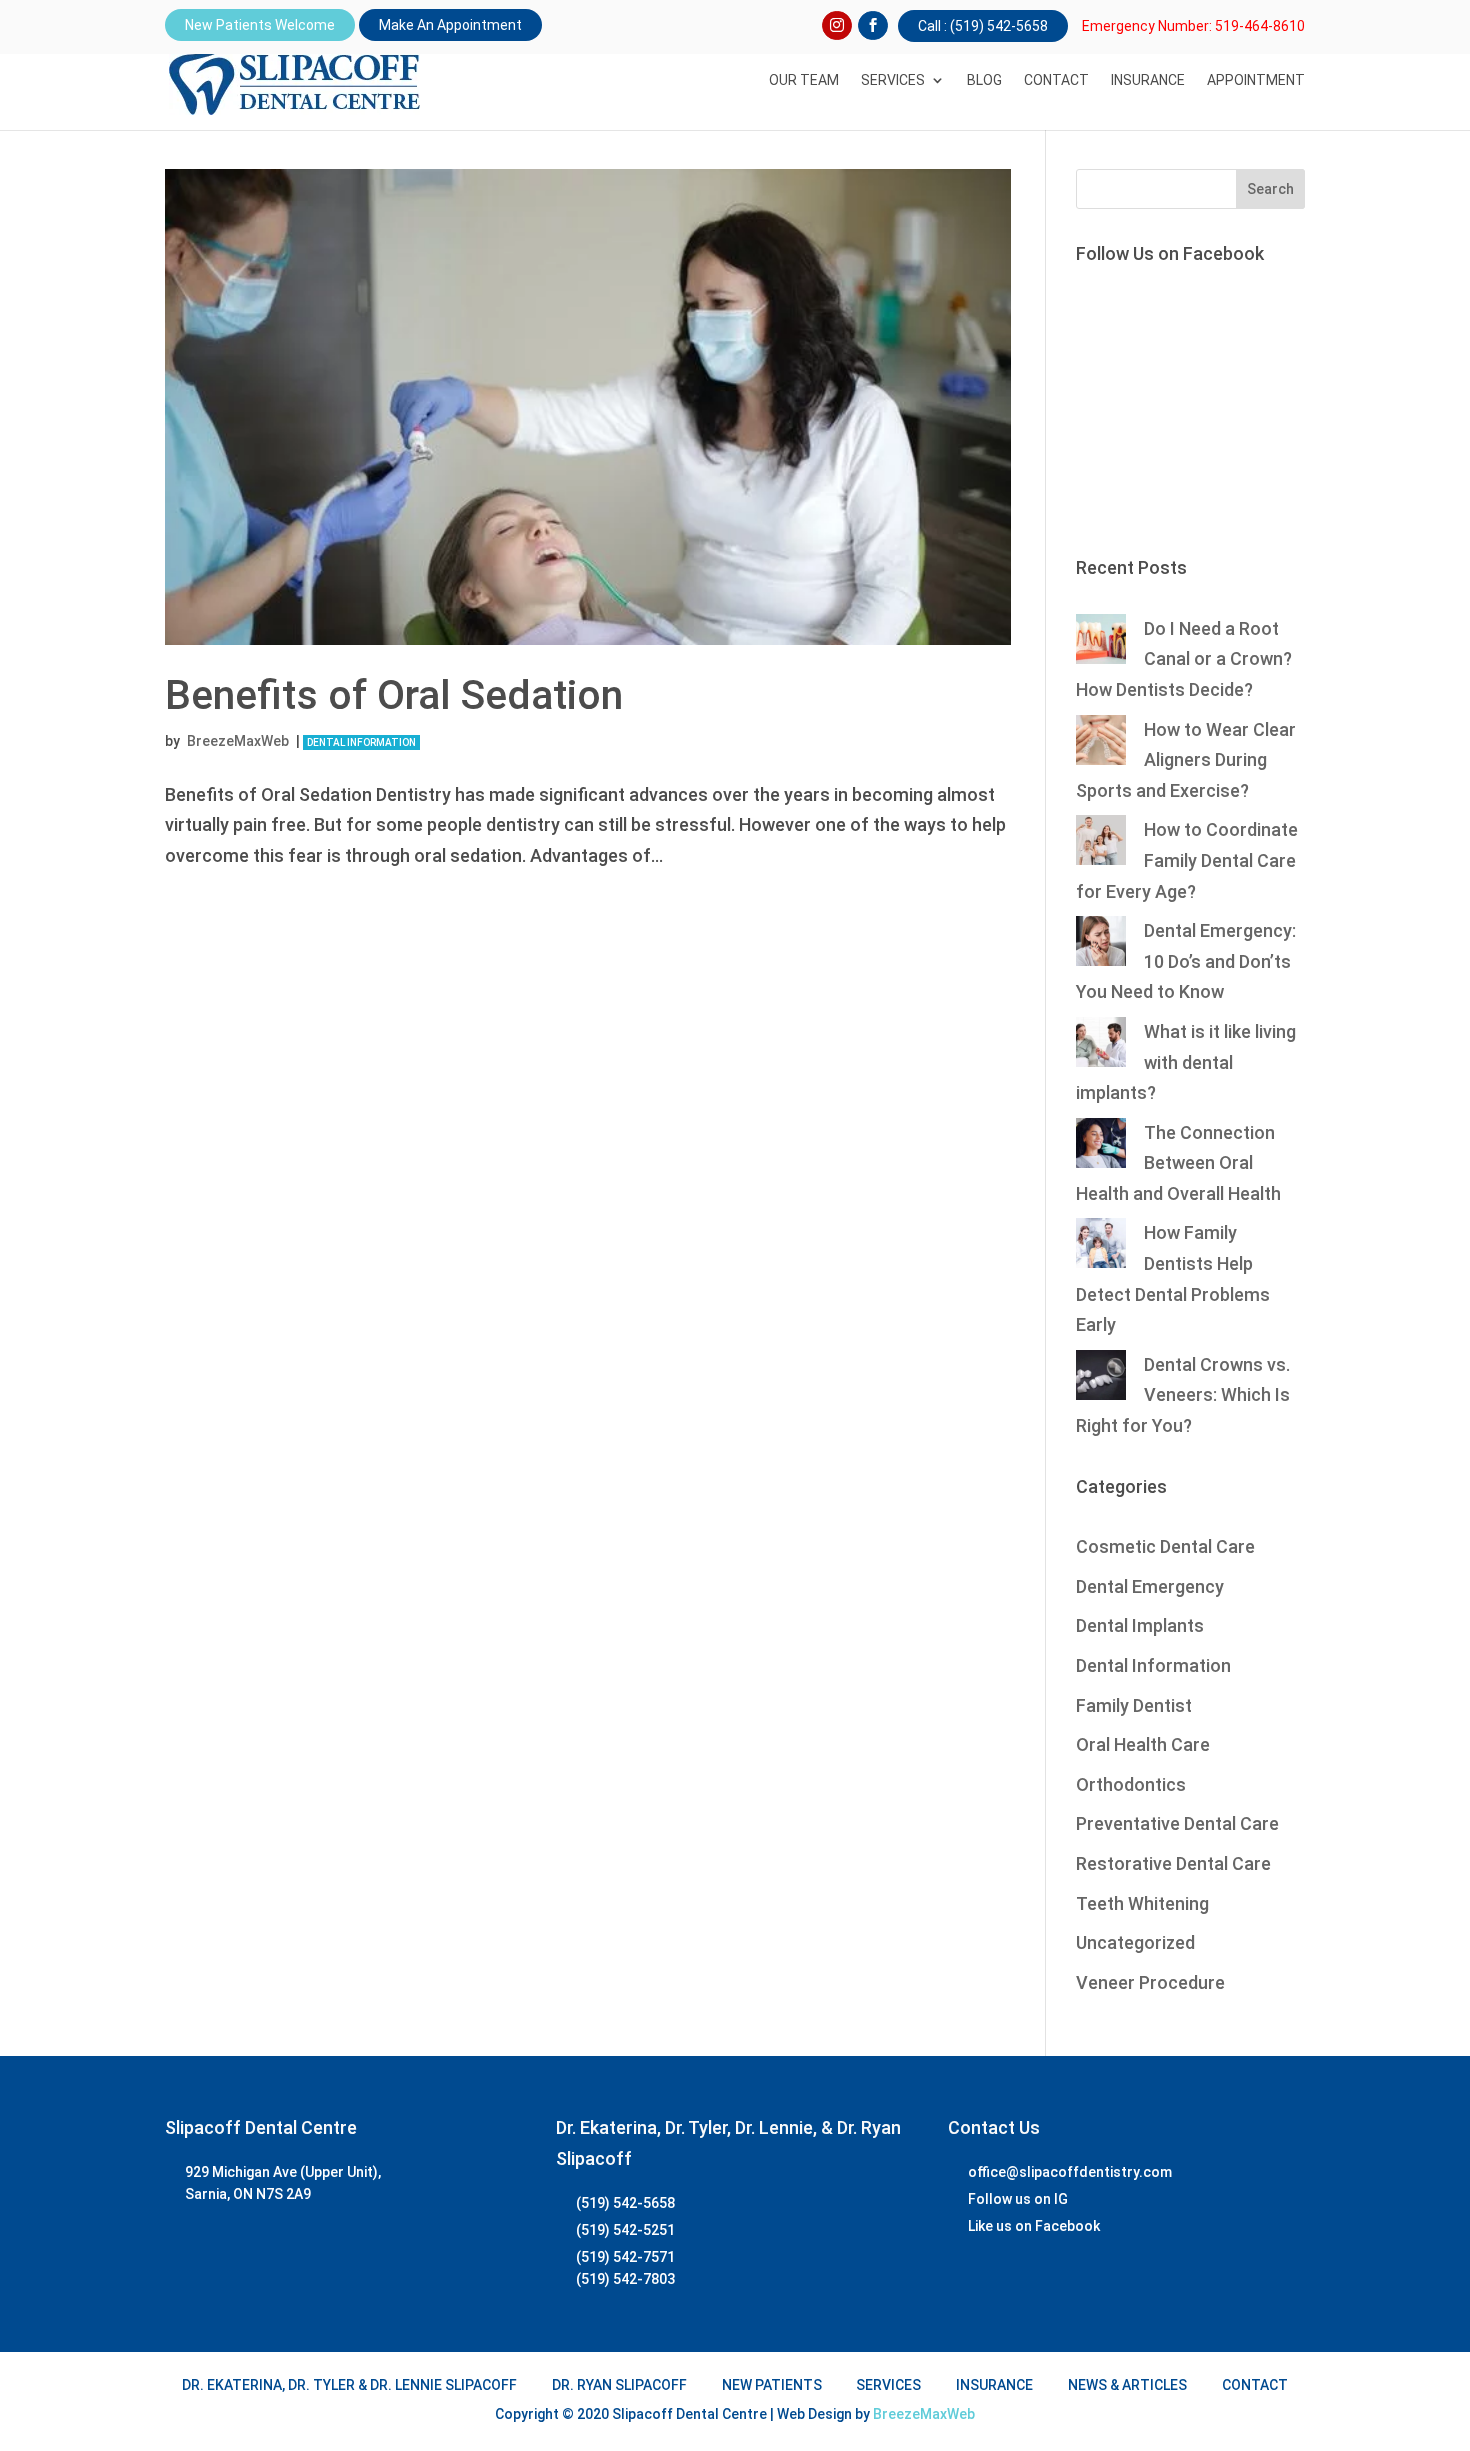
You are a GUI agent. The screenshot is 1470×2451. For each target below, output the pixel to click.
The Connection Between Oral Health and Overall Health (1178, 1163)
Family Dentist (1134, 1705)
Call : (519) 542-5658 (983, 26)
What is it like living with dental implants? (1186, 1062)
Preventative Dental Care (1177, 1823)
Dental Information (361, 742)
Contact (1056, 80)
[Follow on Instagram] (837, 26)
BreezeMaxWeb (238, 741)
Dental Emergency (1150, 1586)
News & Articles (1127, 2385)
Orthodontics (1131, 1784)
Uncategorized (1135, 1942)
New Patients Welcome (260, 25)
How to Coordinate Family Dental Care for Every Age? (1187, 860)
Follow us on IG (1018, 2199)
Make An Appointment (450, 25)
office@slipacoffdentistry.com (1070, 2172)
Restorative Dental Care (1173, 1863)
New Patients (772, 2385)
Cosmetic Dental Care (1165, 1546)
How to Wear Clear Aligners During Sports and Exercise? (1186, 760)
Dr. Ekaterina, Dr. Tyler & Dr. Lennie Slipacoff (349, 2385)
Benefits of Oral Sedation (394, 695)
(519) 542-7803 (625, 2279)
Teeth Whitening (1142, 1903)
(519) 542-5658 (625, 2203)
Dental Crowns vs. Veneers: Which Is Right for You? (1183, 1395)
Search (1270, 189)
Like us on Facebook (1034, 2226)
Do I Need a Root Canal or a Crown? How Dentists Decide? (1184, 659)
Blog (984, 80)
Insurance (1148, 80)
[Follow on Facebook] (873, 26)
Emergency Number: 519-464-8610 (1193, 26)
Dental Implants (1140, 1625)
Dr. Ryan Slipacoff (619, 2385)
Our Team (804, 80)
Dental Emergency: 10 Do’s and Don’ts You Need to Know (1186, 961)
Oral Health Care (1143, 1744)
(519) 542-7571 (625, 2257)
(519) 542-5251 (625, 2230)
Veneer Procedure (1150, 1982)
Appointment (1256, 80)
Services (893, 80)
